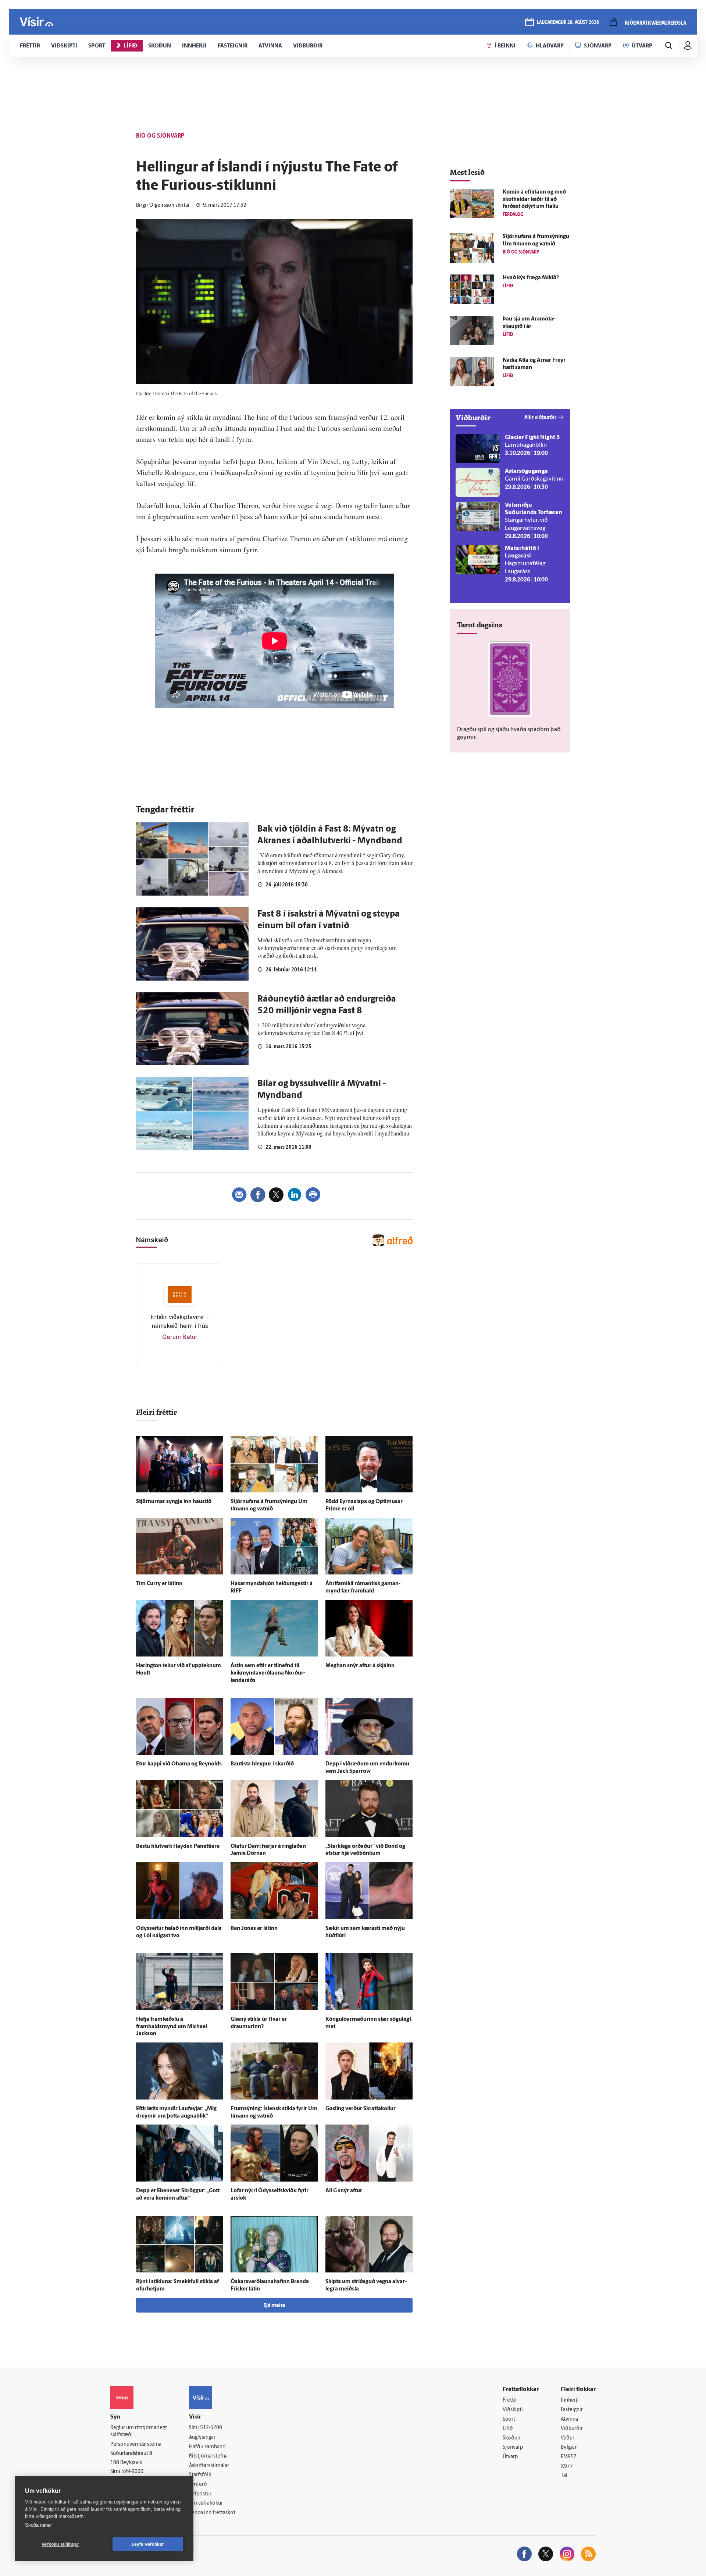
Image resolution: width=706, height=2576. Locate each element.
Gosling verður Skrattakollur (361, 2109)
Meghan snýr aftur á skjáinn (360, 1666)
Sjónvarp (513, 2447)
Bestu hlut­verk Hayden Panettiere (178, 1847)
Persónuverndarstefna (136, 2444)
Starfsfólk (200, 2475)
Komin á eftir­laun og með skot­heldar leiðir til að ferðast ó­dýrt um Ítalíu (534, 200)
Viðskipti (513, 2410)
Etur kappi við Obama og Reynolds (179, 1764)
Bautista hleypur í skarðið (262, 1764)
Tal (564, 2476)
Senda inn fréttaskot (212, 2513)
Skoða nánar (38, 2525)
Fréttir (510, 2400)
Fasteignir (572, 2410)
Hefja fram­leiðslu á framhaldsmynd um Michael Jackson (172, 2027)
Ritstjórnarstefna (208, 2456)
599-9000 (132, 2472)
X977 (567, 2467)
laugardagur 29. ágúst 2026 (568, 23)
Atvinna (569, 2419)
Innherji (570, 2400)
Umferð (198, 2485)
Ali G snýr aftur (344, 2191)
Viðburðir (572, 2429)
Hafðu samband (207, 2447)
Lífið (508, 2429)
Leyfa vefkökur (148, 2544)
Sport (509, 2419)
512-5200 (211, 2428)
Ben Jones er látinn (254, 1929)
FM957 (569, 2457)
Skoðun (511, 2438)
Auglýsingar (202, 2437)
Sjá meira (274, 2306)
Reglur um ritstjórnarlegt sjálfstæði (139, 2431)
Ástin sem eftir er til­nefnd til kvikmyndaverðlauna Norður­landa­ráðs (268, 1673)
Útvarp (510, 2457)
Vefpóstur (200, 2494)
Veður (568, 2438)
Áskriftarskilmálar (209, 2466)
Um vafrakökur (206, 2503)
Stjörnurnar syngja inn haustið (174, 1502)
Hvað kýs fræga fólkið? (531, 278)
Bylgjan (569, 2447)
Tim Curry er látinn (159, 1584)
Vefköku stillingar (60, 2544)
